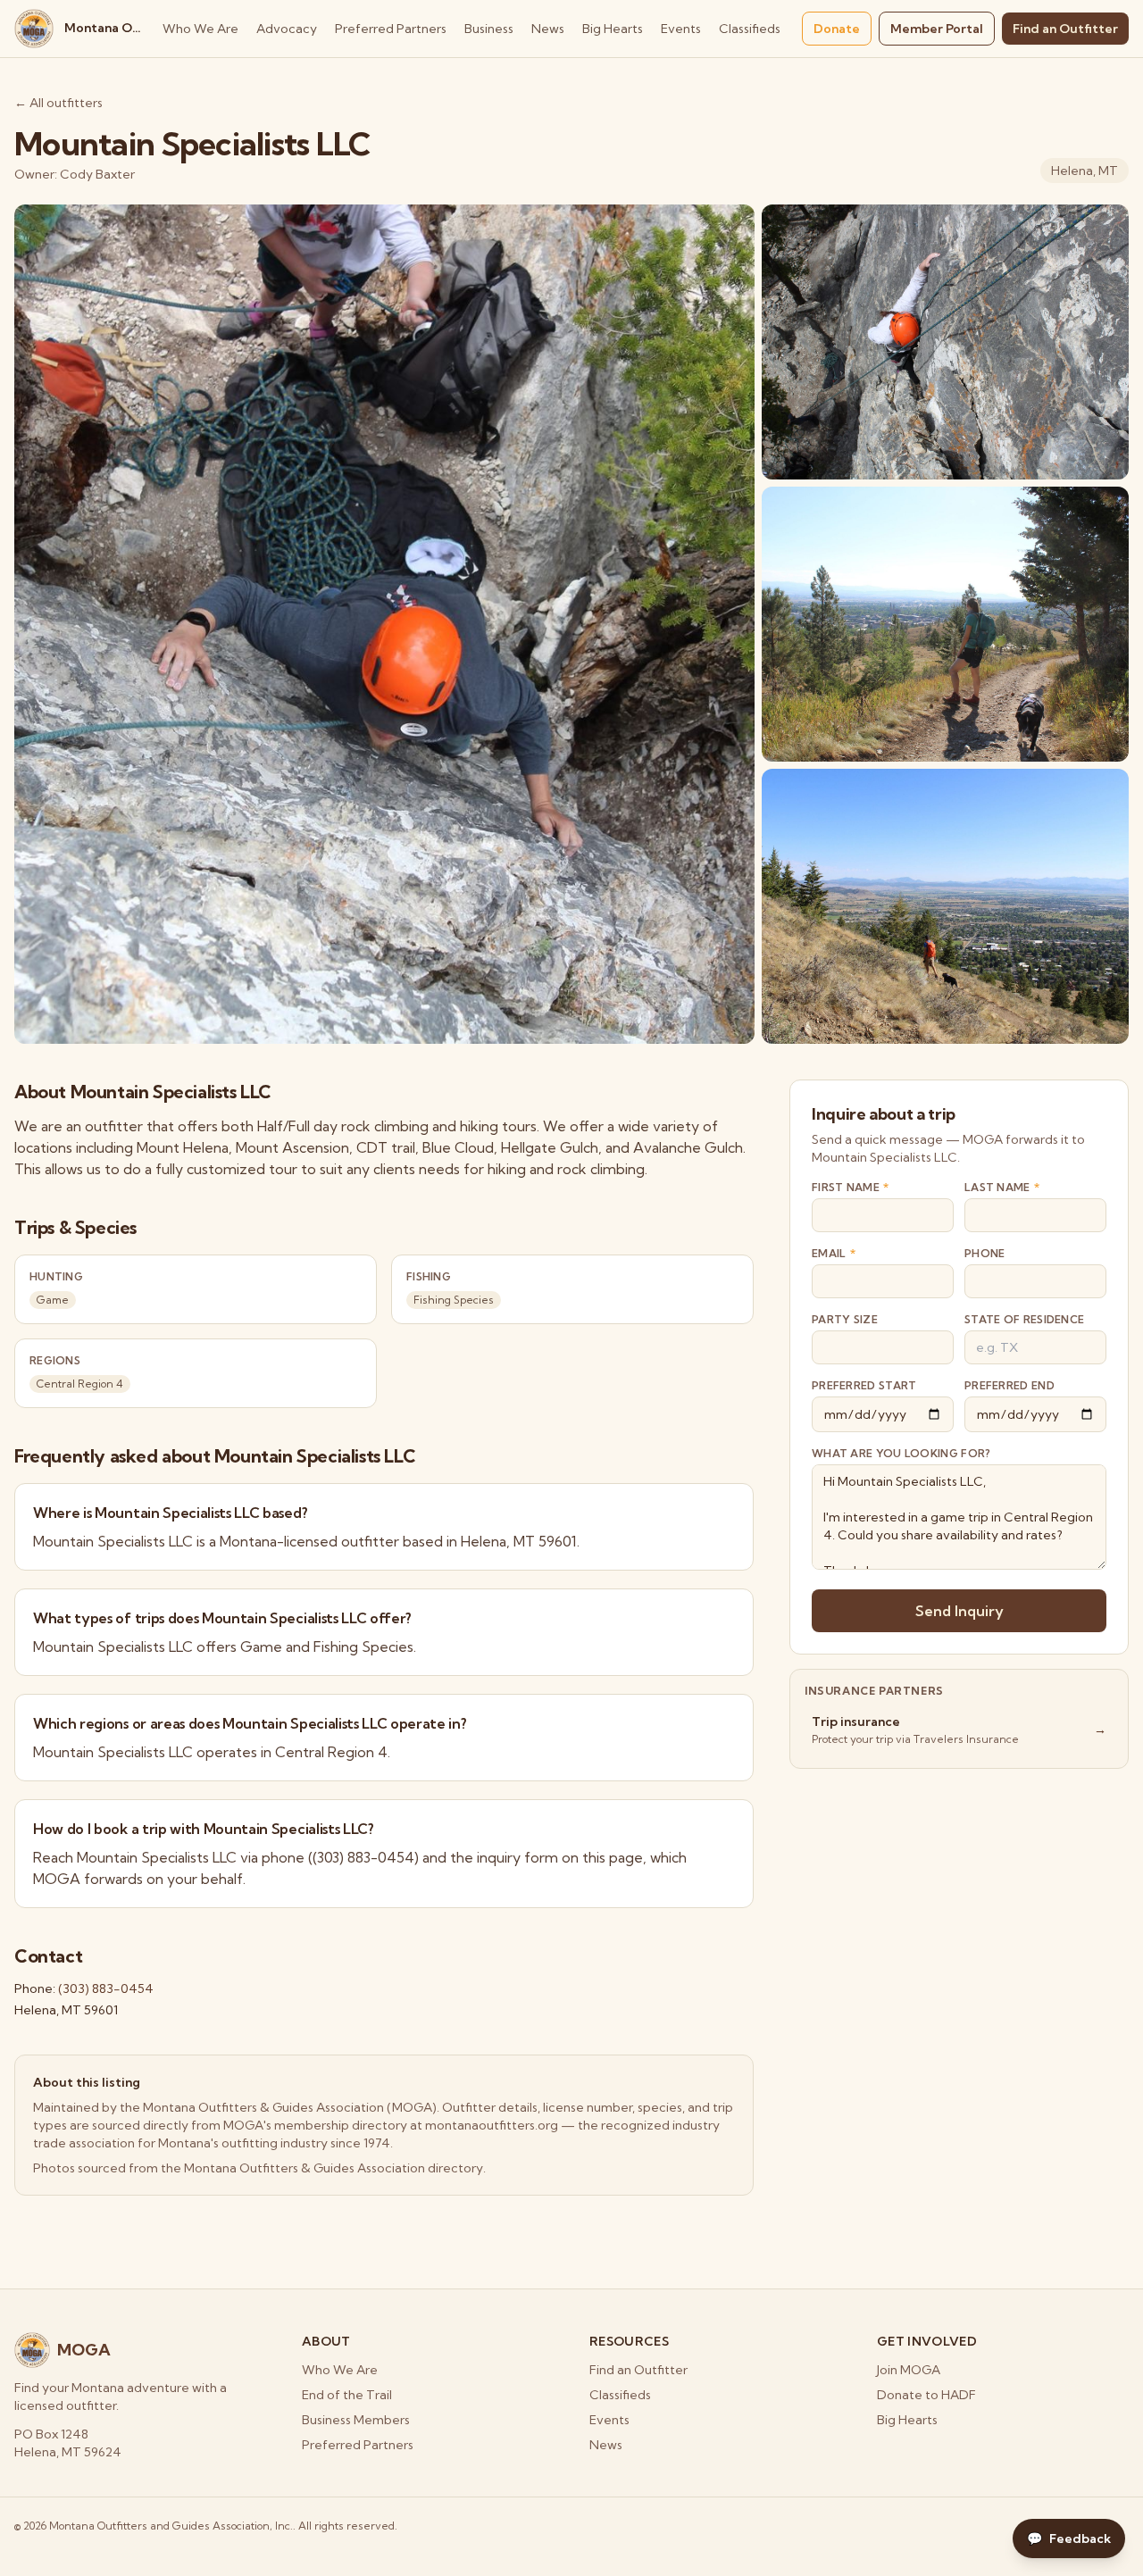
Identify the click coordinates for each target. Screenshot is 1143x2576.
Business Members (356, 2420)
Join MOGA (909, 2370)
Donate (837, 29)
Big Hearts (613, 29)
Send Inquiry (959, 1611)
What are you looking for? (901, 1453)
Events (681, 29)
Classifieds (750, 29)
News (548, 29)
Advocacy (287, 29)
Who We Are (200, 29)
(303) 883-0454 (106, 1988)
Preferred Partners (391, 29)
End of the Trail (347, 2395)
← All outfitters (58, 103)
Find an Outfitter (1065, 29)
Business (489, 29)
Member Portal (937, 29)
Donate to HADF (926, 2395)
